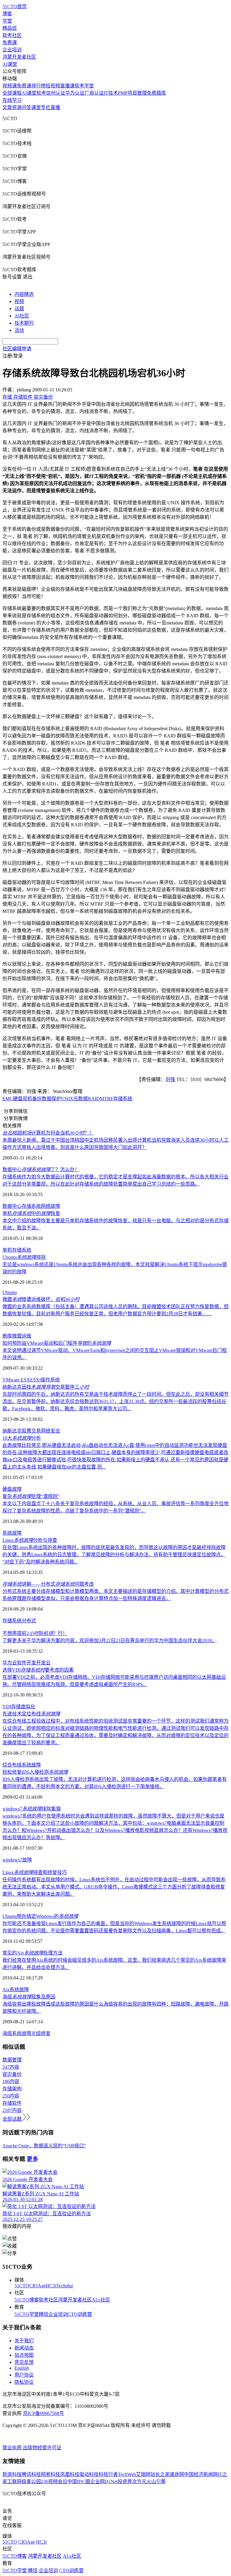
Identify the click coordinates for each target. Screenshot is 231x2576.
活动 (19, 330)
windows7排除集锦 (32, 1809)
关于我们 (24, 2341)
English (22, 2368)
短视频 (53, 86)
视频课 (10, 86)
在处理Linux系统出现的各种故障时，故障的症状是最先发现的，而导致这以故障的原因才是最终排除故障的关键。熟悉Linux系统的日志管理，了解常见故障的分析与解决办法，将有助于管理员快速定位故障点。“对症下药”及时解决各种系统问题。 (114, 1555)
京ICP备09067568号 (43, 2413)
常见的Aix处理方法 (32, 1953)
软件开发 (26, 1663)
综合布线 (12, 1765)
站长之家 (160, 2474)
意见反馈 (24, 2362)
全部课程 (12, 93)
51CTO (22, 2286)
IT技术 (111, 93)
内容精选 (24, 294)
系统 (26, 1250)
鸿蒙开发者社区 (19, 57)
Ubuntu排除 (24, 1257)
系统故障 (12, 1533)
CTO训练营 (80, 2314)
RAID (94, 1099)
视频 (19, 301)
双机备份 (32, 1099)
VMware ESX (16, 1380)
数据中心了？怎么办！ (41, 1170)
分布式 (29, 1621)
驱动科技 (89, 2474)
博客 (7, 14)
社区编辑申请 (17, 349)
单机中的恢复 (31, 1213)
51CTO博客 (27, 2300)
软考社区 (12, 35)
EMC (8, 1099)
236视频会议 (54, 2482)
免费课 (10, 43)
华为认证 (75, 93)
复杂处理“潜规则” (31, 1496)
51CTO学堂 (27, 2314)
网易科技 (51, 2474)
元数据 (81, 1099)
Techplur (65, 2286)
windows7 (12, 1860)
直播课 (67, 86)
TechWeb (127, 2474)
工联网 (14, 2482)
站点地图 (24, 2355)
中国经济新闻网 (201, 2474)
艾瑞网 (143, 2474)
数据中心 (12, 1206)
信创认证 (56, 93)
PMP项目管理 (132, 93)
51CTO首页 (15, 6)
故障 (17, 1489)
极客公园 (31, 2482)
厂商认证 (94, 93)
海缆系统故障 (17, 2033)
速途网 (177, 2474)
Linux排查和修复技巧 (35, 1872)
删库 (7, 1336)
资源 (17, 107)
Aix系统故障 (16, 1990)
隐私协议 (24, 2382)
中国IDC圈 (79, 2482)
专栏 (46, 107)
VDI (7, 1707)
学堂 (7, 21)
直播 (55, 107)
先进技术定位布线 (31, 1714)
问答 (26, 107)
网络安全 (51, 1431)
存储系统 (123, 1099)
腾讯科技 (31, 2474)
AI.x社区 (101, 2300)
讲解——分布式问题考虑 (48, 1584)
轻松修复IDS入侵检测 (35, 1772)
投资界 (125, 2482)
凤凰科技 (70, 2474)
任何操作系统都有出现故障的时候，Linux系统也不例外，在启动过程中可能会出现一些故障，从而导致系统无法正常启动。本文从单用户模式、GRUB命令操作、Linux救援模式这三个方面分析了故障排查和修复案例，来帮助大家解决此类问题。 (114, 1887)
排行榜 (38, 86)
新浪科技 (12, 2474)
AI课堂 (10, 64)
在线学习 (12, 100)
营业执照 (13, 2448)
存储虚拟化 (23, 1707)
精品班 (10, 28)
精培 (44, 2314)
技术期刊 (24, 323)
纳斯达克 (12, 1431)
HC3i (51, 2286)
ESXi (35, 1380)
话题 (19, 309)
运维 (26, 1336)
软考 (41, 93)
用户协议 (24, 2375)
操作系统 (50, 1380)
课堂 (36, 107)
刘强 (170, 1079)
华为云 (10, 1663)
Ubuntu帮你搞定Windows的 (40, 1916)
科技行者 (108, 2474)
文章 (7, 107)
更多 (32, 2159)
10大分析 (22, 1438)
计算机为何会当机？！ (48, 1133)
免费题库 (156, 93)
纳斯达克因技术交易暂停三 (46, 1387)
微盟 (17, 1336)
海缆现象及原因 (29, 1997)
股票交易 (31, 1431)
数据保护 (51, 1099)
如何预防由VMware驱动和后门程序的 (57, 1343)
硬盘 (18, 1099)
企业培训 (12, 50)
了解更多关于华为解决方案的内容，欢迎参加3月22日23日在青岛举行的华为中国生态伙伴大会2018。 (109, 1640)
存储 (17, 1250)
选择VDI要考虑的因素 (38, 1670)
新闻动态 (24, 2348)
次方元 (139, 2482)
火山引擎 (156, 2482)
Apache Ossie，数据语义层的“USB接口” (44, 2146)
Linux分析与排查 (30, 1540)
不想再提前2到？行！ (35, 1633)
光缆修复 (41, 2033)
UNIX (67, 1099)
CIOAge (37, 2286)
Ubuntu (10, 1292)
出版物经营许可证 (42, 2448)
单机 (7, 1250)
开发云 (43, 1663)
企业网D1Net (104, 2482)
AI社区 (22, 316)
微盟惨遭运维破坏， (41, 1299)
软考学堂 (84, 86)
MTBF (106, 1099)
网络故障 (51, 1206)
